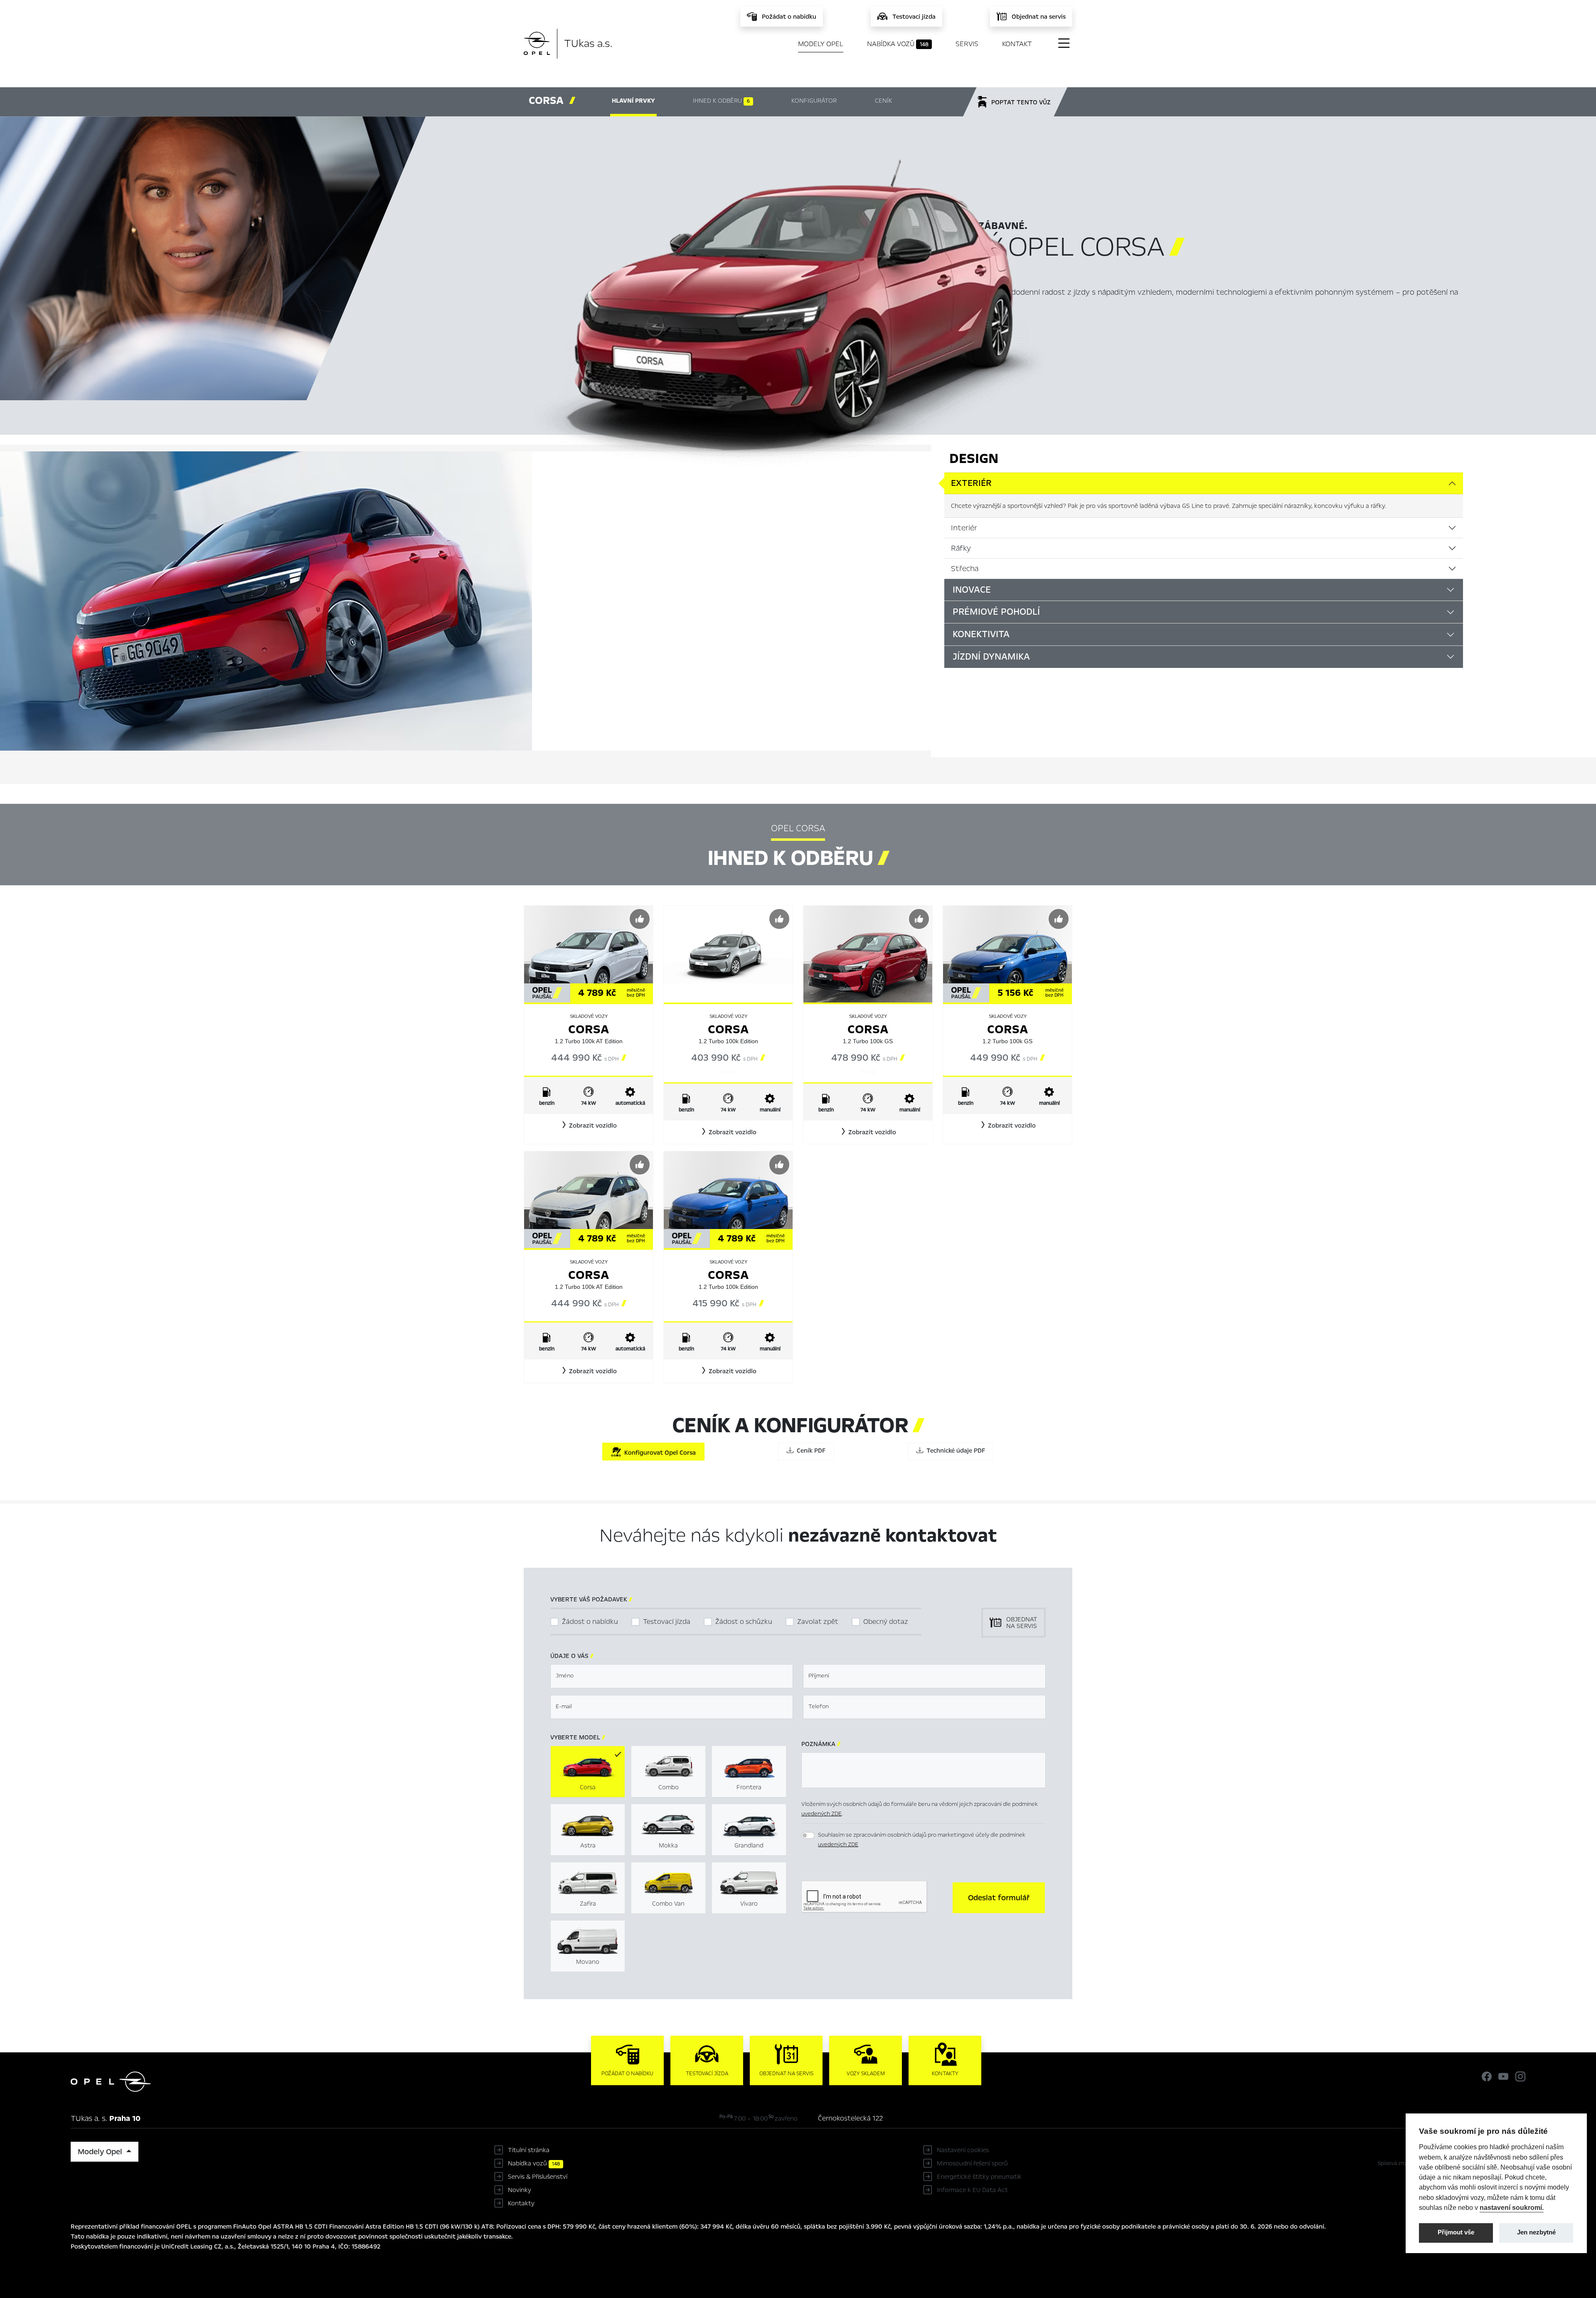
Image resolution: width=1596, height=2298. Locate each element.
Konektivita (981, 634)
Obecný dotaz (886, 1622)
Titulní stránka (529, 2150)
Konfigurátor (814, 101)
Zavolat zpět (818, 1622)
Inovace (972, 590)
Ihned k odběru (721, 101)
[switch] (808, 1835)
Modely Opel (821, 44)
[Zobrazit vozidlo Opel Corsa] (589, 953)
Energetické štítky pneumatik (979, 2177)
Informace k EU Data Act (972, 2190)
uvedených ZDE (821, 1814)
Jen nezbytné (1536, 2232)
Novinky (520, 2190)
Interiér (964, 528)
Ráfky (961, 548)
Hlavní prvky (633, 101)
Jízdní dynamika (991, 657)
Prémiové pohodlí (996, 612)
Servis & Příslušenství (538, 2177)
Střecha (965, 569)
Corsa (589, 1029)
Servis (967, 44)
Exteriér (971, 483)
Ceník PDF (809, 1451)
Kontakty (521, 2203)
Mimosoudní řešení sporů (972, 2163)
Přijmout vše (1456, 2232)
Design (974, 458)
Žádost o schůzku (744, 1622)
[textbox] (672, 1676)
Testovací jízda (667, 1622)
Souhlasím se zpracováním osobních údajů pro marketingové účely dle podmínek (922, 1840)
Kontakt (1017, 44)
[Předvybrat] (640, 919)
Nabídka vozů (898, 44)
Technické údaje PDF (954, 1451)
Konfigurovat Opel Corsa (658, 1453)
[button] (589, 1126)
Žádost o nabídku (590, 1622)
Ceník (883, 101)
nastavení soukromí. (1512, 2207)
